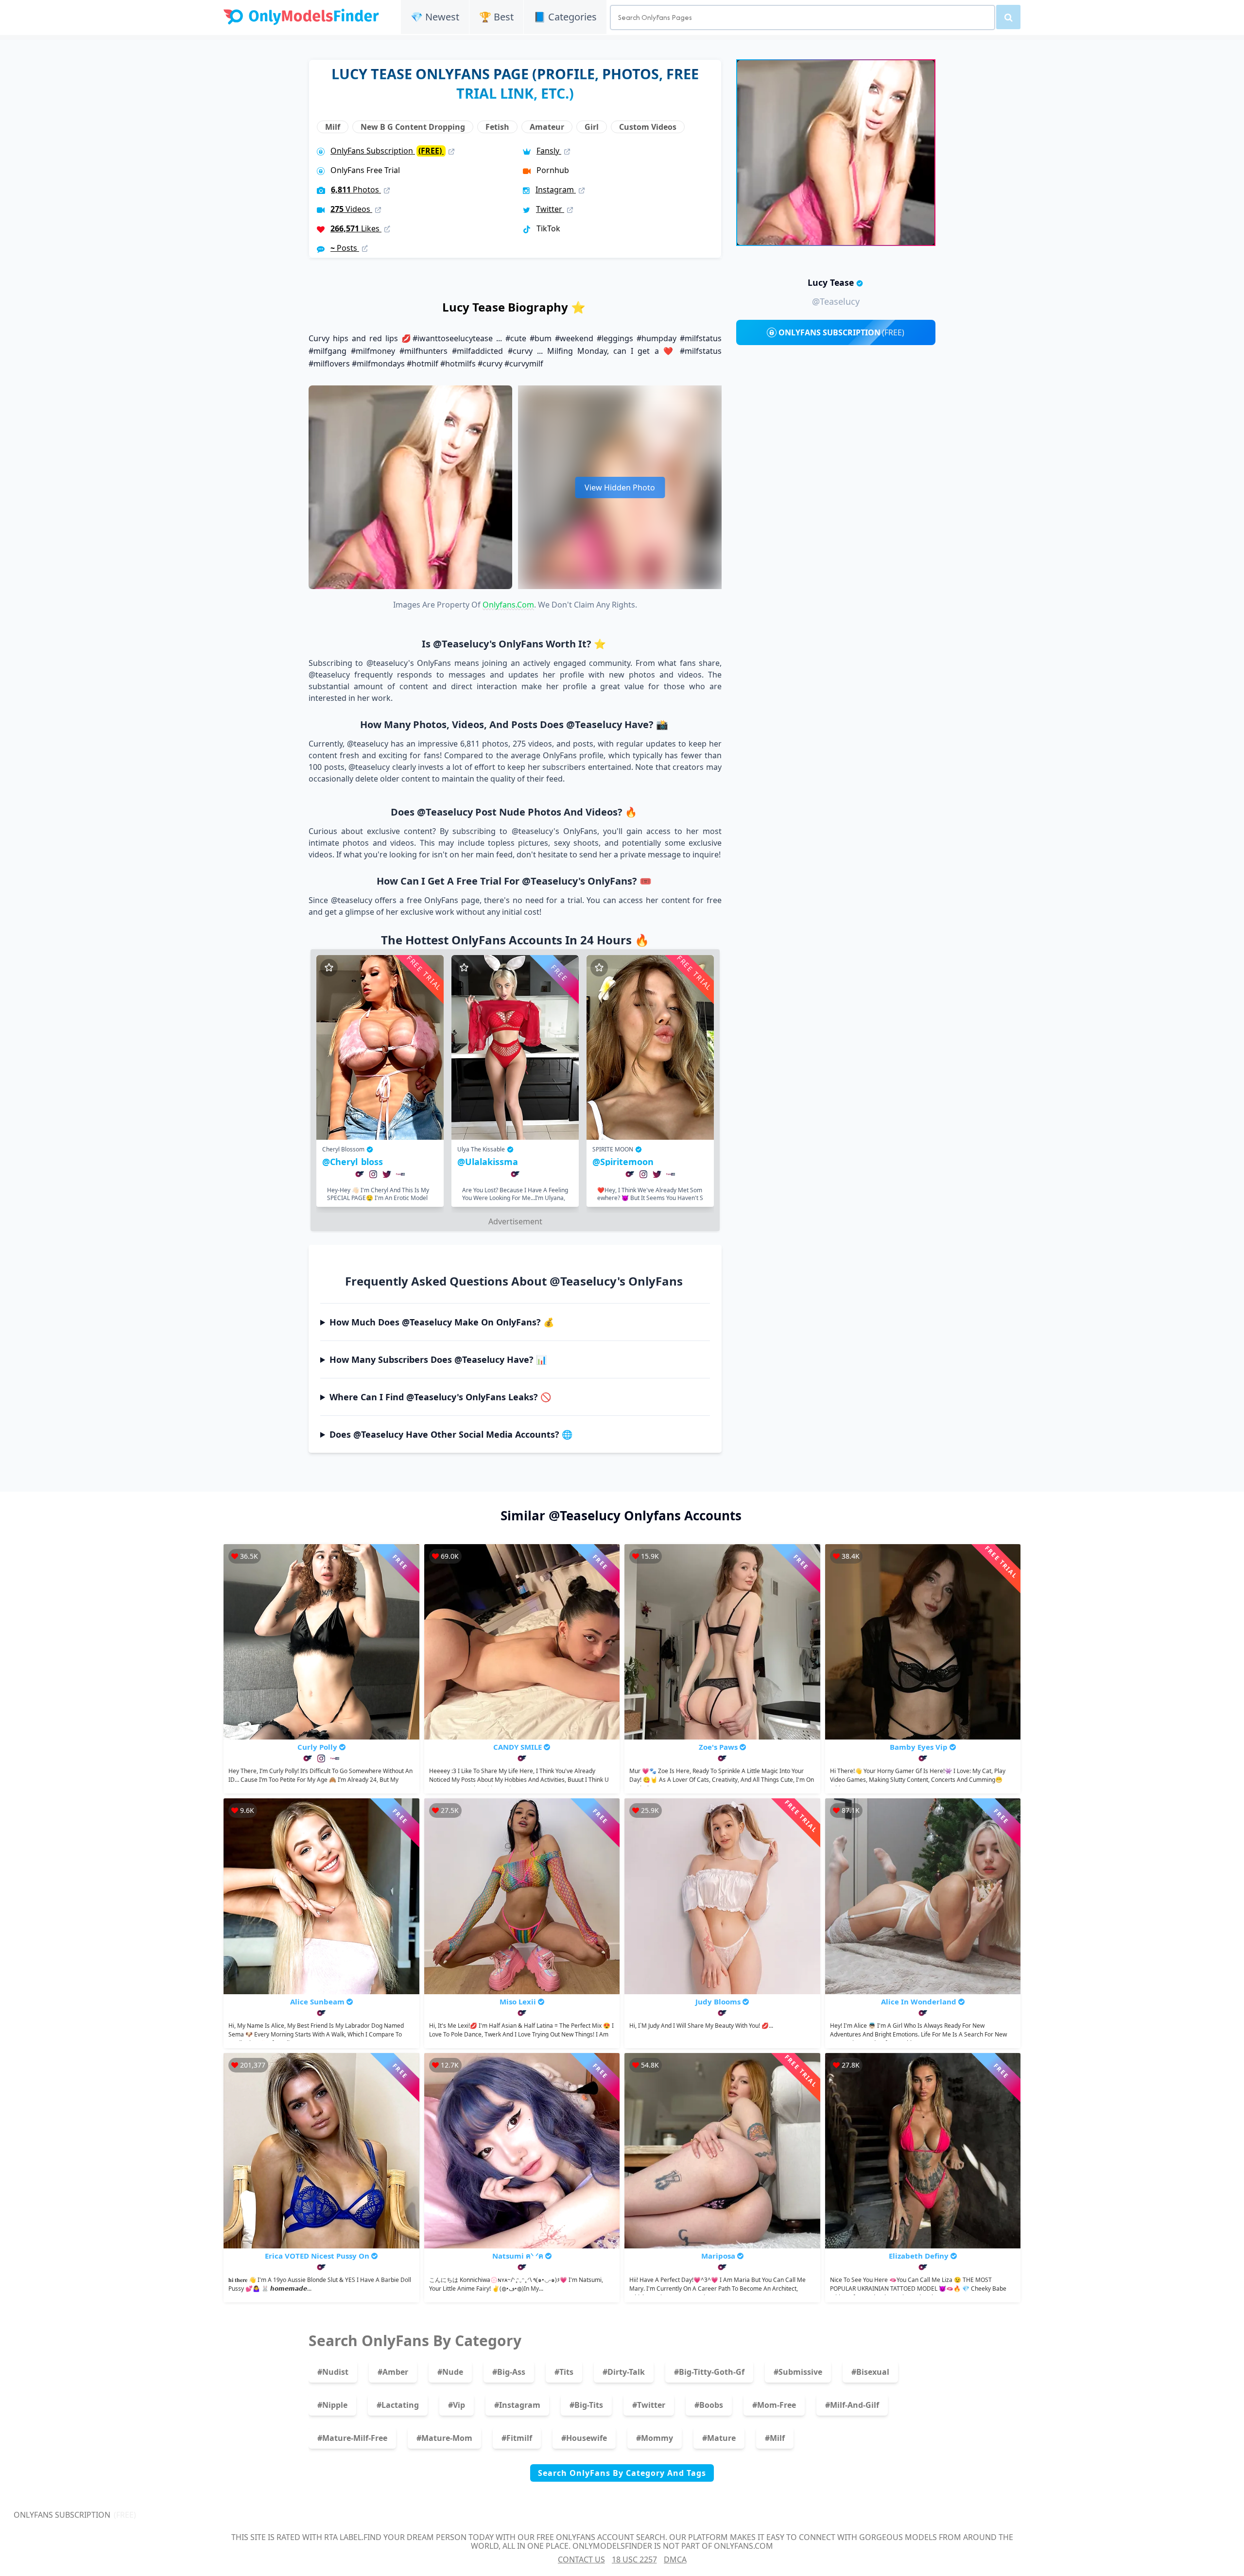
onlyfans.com (508, 605)
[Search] (1008, 17)
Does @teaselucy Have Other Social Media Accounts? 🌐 (451, 1434)
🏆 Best (496, 17)
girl (592, 127)
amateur (547, 127)
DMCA (675, 2559)
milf (333, 127)
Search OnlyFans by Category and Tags (622, 2473)
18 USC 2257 (634, 2559)
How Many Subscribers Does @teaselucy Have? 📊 (438, 1359)
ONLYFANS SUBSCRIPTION (841, 332)
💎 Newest (435, 17)
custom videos (648, 127)
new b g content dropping (413, 127)
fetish (497, 127)
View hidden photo (620, 487)
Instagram (556, 190)
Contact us (581, 2559)
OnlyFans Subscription (387, 151)
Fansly (549, 151)
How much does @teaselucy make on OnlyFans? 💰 (442, 1322)
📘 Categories (565, 17)
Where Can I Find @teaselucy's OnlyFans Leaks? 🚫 (440, 1397)
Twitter (550, 209)
